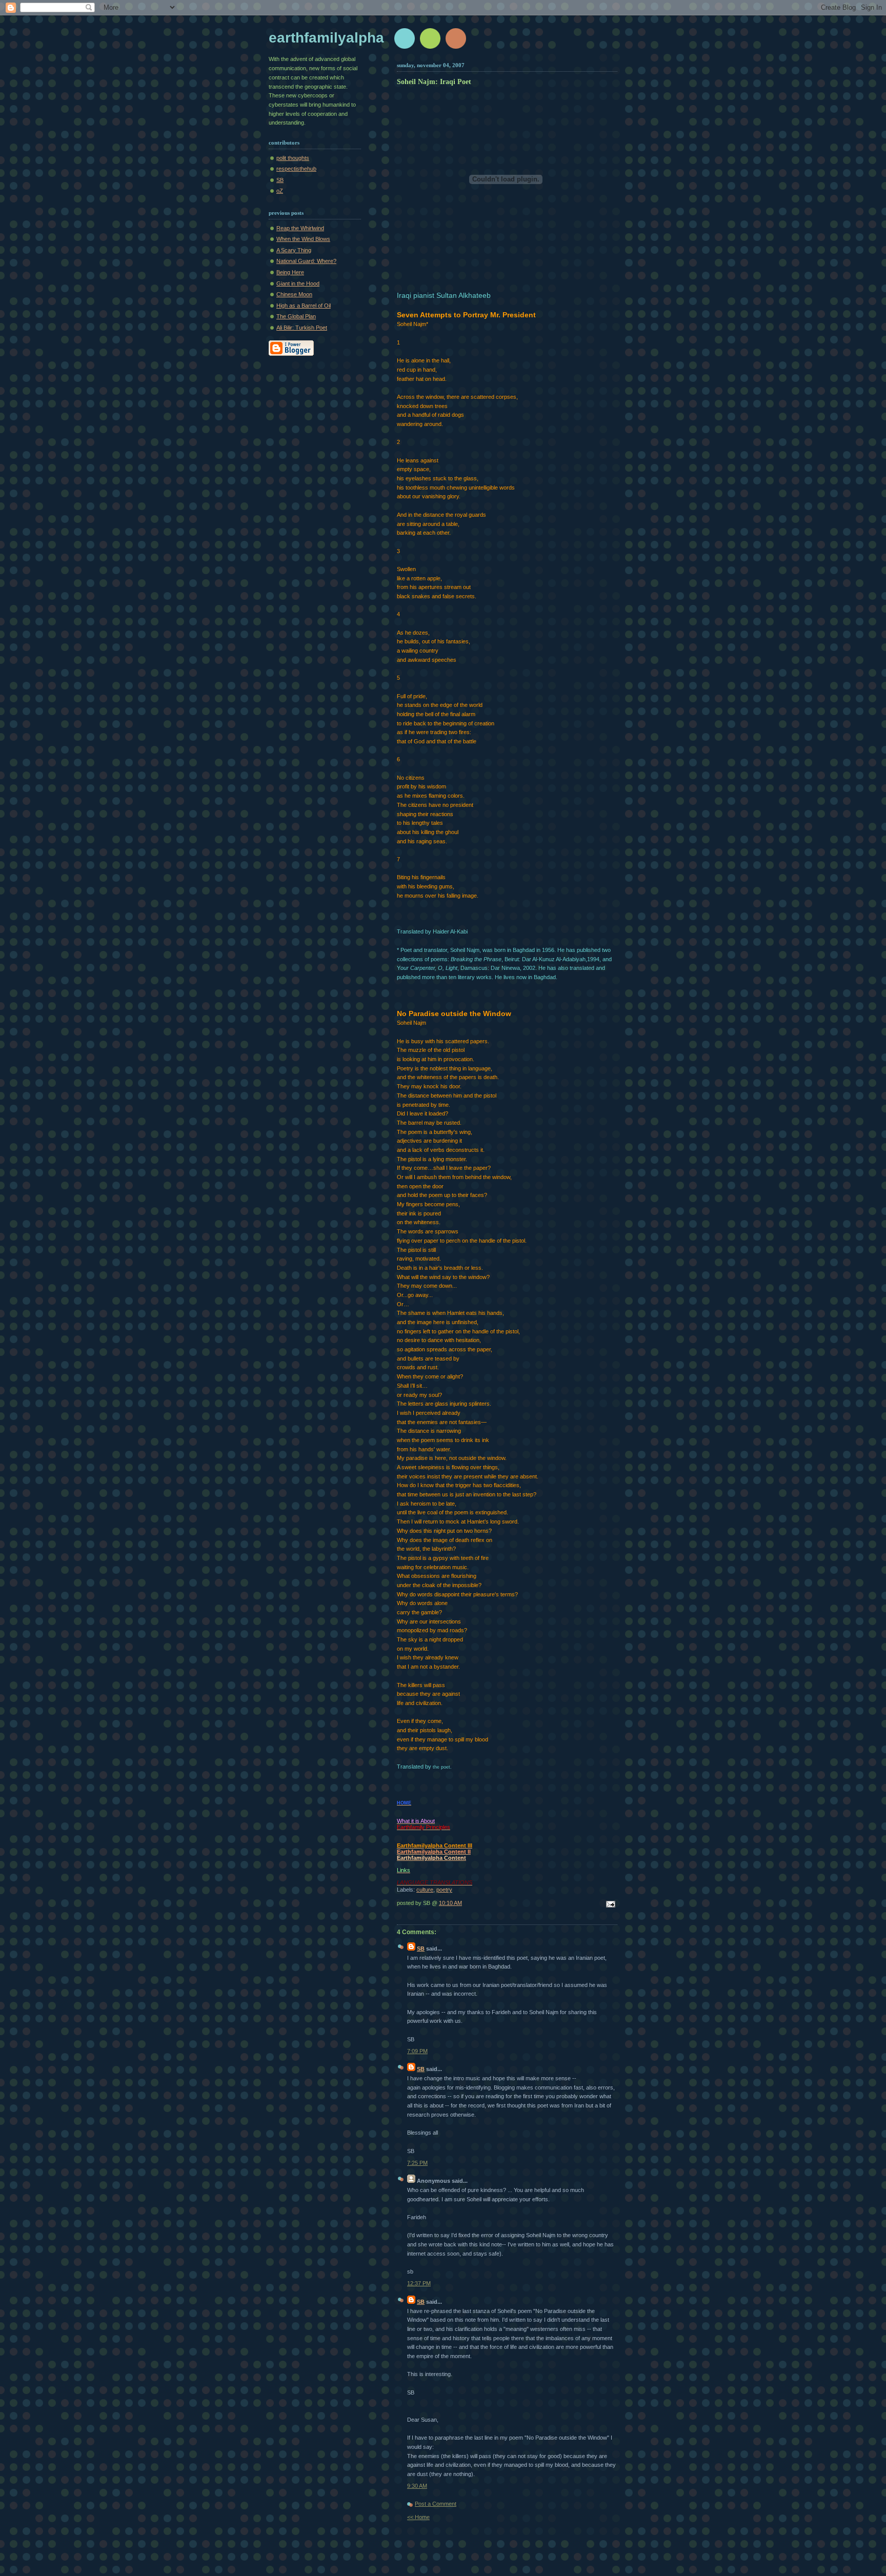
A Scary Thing (294, 250)
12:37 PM (419, 2283)
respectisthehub (296, 169)
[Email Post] (609, 1905)
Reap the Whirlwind (300, 228)
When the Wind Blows (303, 239)
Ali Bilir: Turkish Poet (302, 328)
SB (280, 180)
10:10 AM (450, 1903)
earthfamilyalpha (326, 38)
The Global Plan (296, 316)
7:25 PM (417, 2163)
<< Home (418, 2517)
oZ (280, 191)
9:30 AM (417, 2486)
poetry (444, 1890)
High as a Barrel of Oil (304, 306)
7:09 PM (417, 2051)
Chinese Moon (294, 294)
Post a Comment (436, 2504)
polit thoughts (293, 158)
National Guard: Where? (306, 261)
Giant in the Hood (298, 283)
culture (425, 1890)
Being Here (290, 272)
